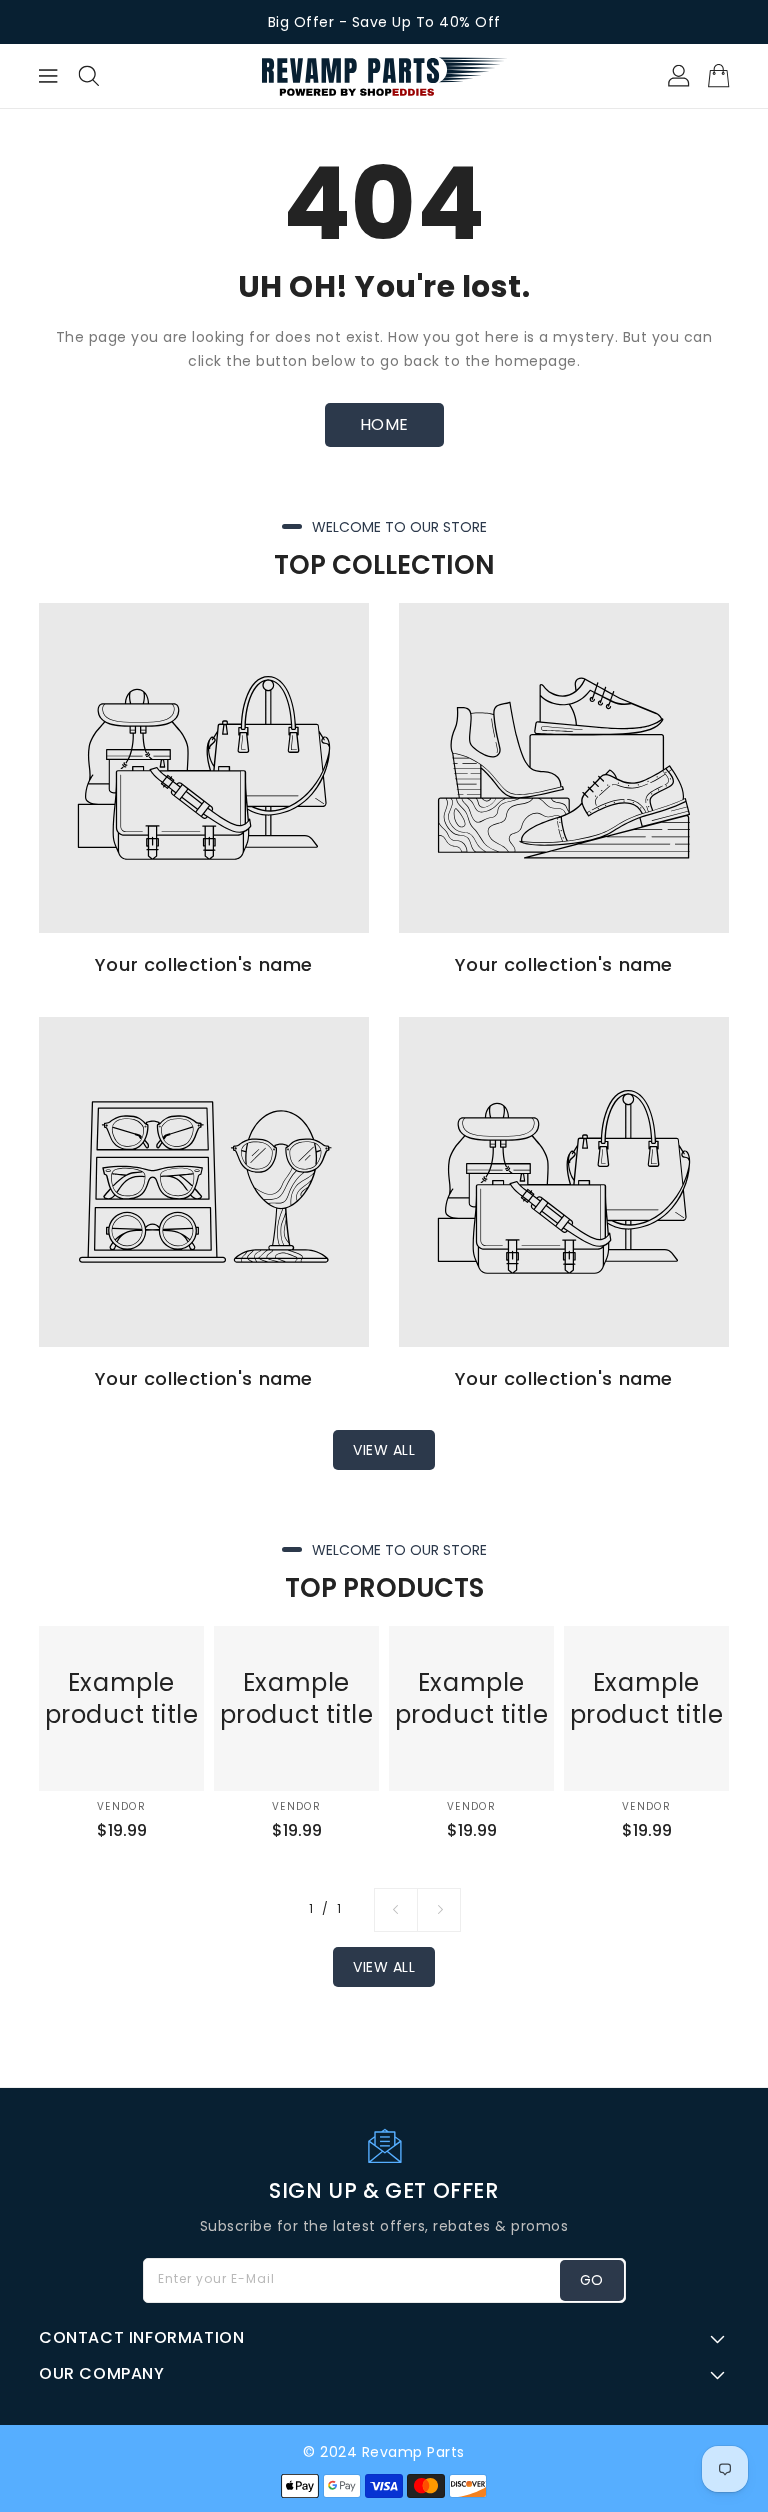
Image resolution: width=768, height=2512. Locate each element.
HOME (384, 424)
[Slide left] (396, 1910)
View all (384, 1450)
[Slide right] (439, 1910)
